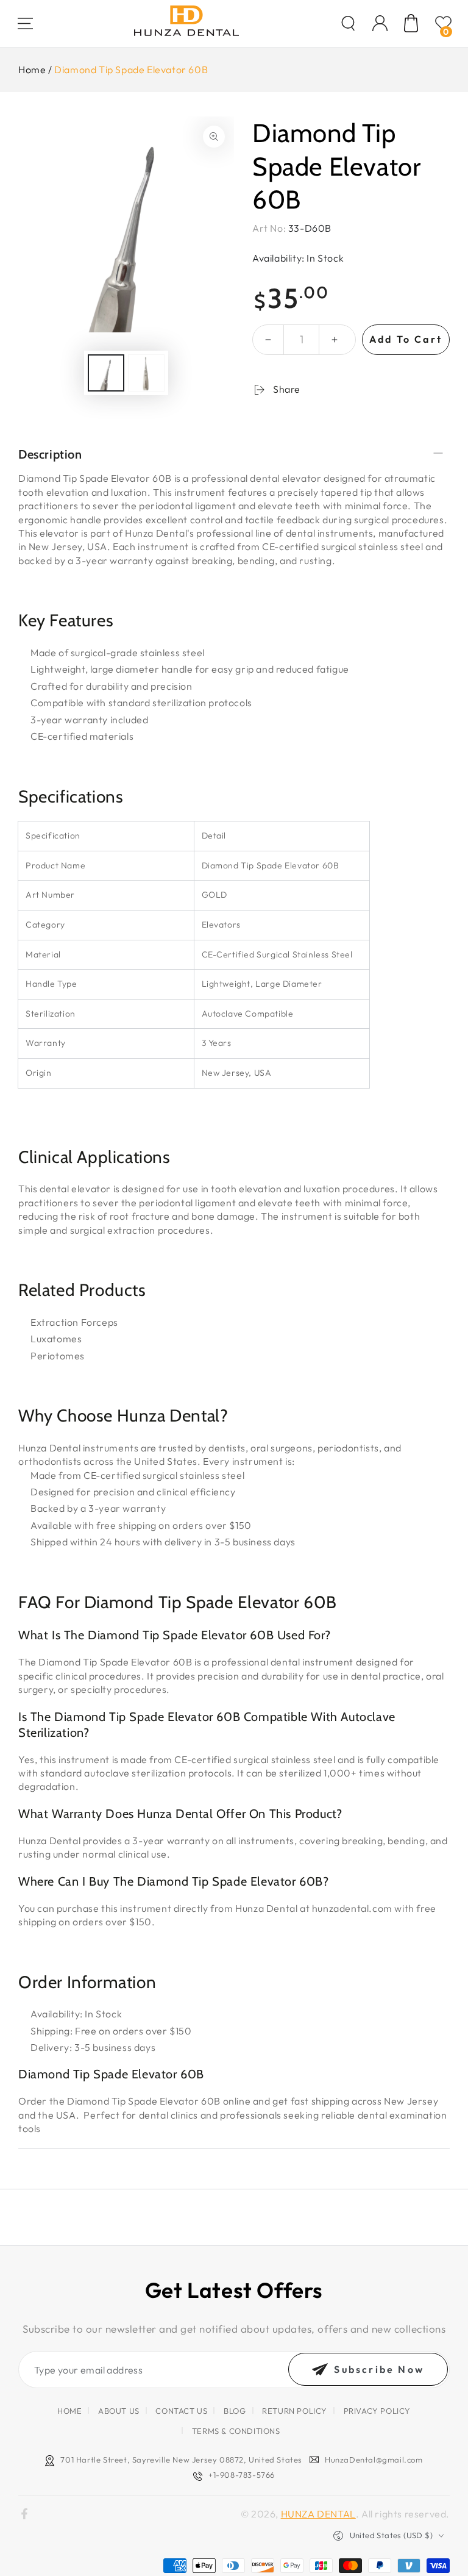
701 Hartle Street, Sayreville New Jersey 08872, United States (181, 2460)
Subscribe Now (379, 2369)
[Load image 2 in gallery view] (146, 373)
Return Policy (295, 2411)
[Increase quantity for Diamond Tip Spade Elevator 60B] (335, 340)
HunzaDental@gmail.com (374, 2460)
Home (32, 70)
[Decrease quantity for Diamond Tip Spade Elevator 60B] (268, 340)
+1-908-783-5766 (242, 2475)
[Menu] (25, 23)
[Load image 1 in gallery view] (106, 373)
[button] (348, 23)
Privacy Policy (377, 2411)
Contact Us (181, 2411)
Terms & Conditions (236, 2431)
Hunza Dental (318, 2514)
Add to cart (406, 339)
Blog (235, 2411)
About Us (119, 2411)
